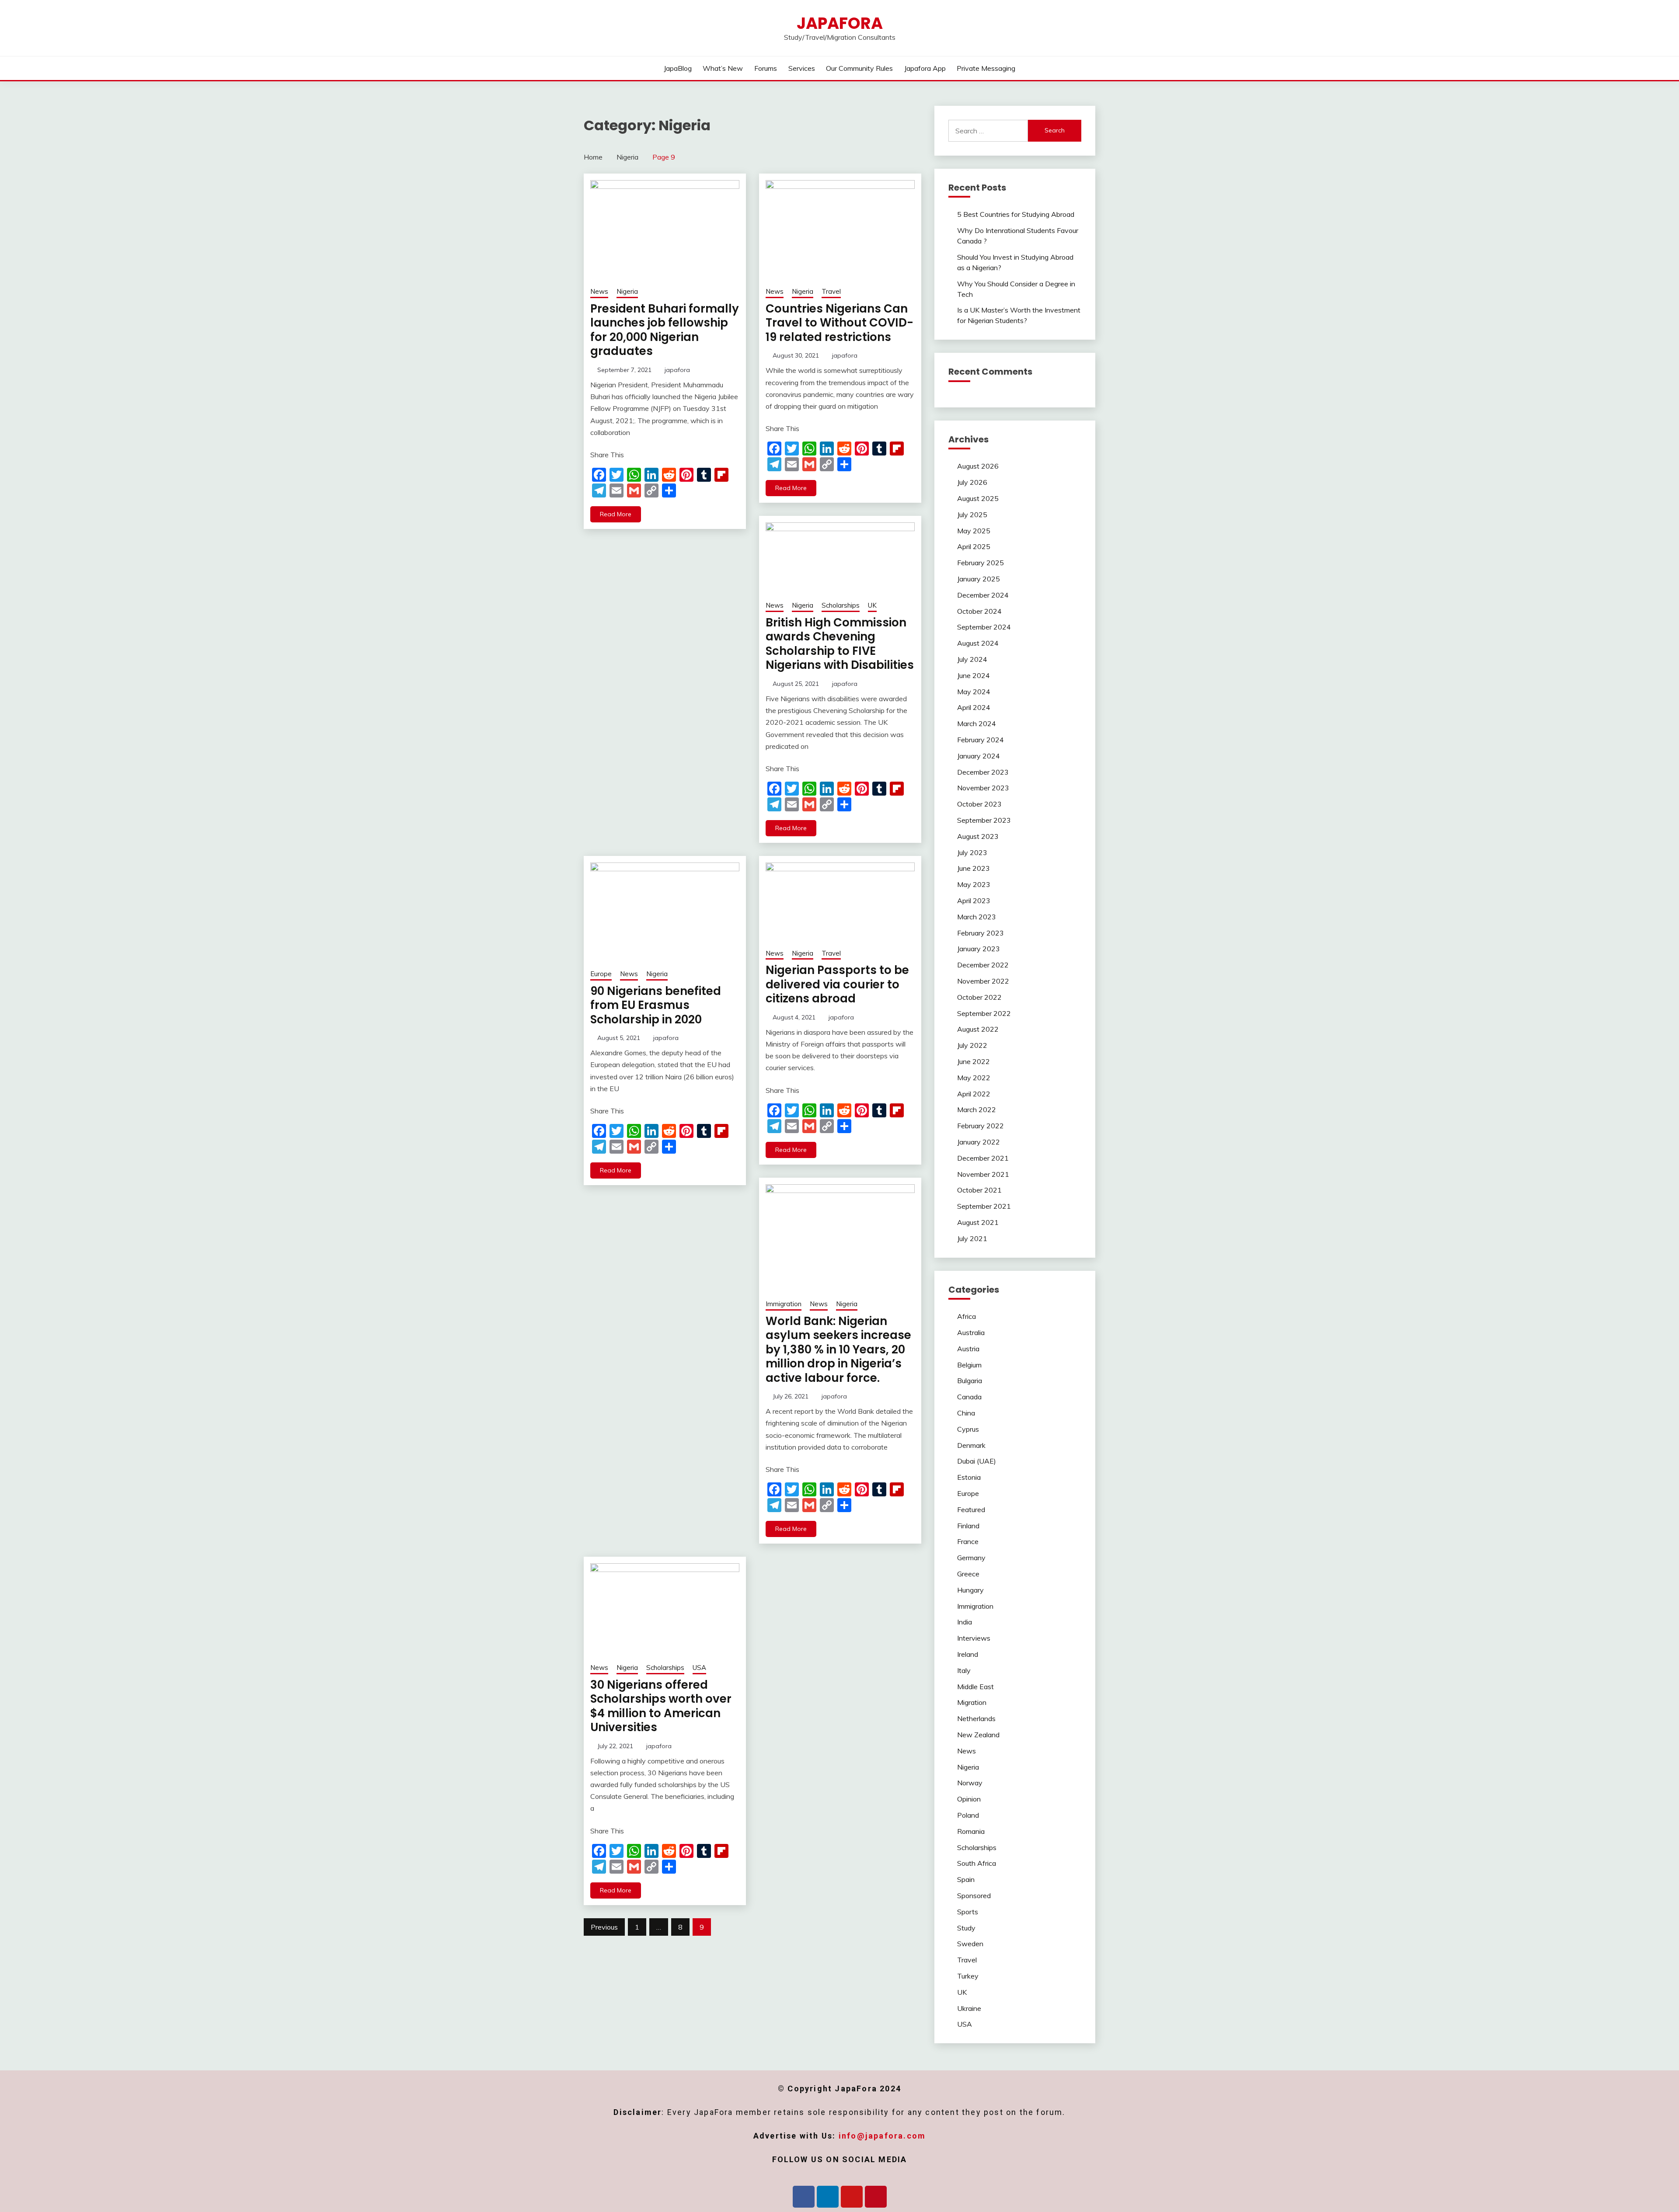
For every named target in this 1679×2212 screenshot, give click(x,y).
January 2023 (979, 949)
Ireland (968, 1654)
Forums (766, 68)
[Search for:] (988, 131)
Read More (616, 514)
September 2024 (984, 627)
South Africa (977, 1863)
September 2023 (984, 820)
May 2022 (974, 1078)
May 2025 (974, 531)
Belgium (969, 1365)
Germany (971, 1558)
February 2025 (981, 563)
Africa (967, 1316)
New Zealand (978, 1735)
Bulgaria (970, 1381)
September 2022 (984, 1013)
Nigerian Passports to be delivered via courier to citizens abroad (837, 984)
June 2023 (974, 868)
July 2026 (972, 482)
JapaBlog (678, 68)
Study (966, 1928)
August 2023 (978, 836)
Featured (971, 1509)
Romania (971, 1831)
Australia (971, 1332)
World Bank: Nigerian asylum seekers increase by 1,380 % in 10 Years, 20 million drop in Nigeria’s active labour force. (838, 1349)
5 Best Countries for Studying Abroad (1016, 214)
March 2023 (977, 917)
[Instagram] (852, 2197)
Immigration (784, 1304)
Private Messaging (986, 68)
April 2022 (974, 1094)
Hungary (970, 1590)
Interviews (974, 1638)
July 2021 (972, 1238)
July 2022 (972, 1045)
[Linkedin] (828, 2197)
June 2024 (974, 675)
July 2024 (972, 659)
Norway (970, 1783)
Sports (968, 1912)
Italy (964, 1670)
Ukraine (969, 2008)
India (965, 1622)
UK (872, 605)
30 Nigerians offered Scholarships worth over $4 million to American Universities (661, 1706)
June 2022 (974, 1061)
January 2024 (979, 756)
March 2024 (977, 723)
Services (802, 68)
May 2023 (974, 884)
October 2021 (979, 1190)
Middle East (975, 1687)
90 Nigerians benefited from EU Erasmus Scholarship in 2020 (656, 1005)
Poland (968, 1815)
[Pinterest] (876, 2197)
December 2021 (983, 1158)
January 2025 (979, 579)
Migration (972, 1702)
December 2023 (983, 772)
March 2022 (977, 1109)
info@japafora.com (882, 2136)
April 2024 (974, 707)
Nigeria (627, 291)
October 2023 (979, 804)
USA (699, 1668)
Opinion (969, 1799)
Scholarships (841, 605)
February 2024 (981, 740)
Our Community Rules (859, 68)
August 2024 (978, 643)
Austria (968, 1349)
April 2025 (974, 546)
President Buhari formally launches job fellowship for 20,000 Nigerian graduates (665, 330)
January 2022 (979, 1142)
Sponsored (974, 1896)
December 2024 (983, 595)
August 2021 (978, 1222)
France (968, 1541)
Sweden (970, 1944)
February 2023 (981, 933)
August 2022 (978, 1029)
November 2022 (983, 981)
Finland (968, 1526)
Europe (601, 974)
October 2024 (979, 611)
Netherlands (976, 1718)
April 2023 (974, 901)
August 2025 (978, 498)
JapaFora (840, 23)
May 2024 (974, 692)
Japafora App (925, 68)
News (599, 291)
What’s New (723, 68)
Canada (969, 1397)
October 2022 (979, 997)
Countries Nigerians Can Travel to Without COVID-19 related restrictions (839, 323)
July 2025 (972, 515)
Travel (831, 291)
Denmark (971, 1445)
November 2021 (983, 1174)
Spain (966, 1879)
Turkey (968, 1976)
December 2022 (983, 965)
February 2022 (981, 1126)
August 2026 (978, 466)
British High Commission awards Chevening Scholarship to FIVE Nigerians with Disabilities (840, 644)
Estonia (969, 1477)
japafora (677, 370)
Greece (968, 1574)
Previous (604, 1927)
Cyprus (968, 1429)
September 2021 (984, 1206)
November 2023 (983, 788)
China (966, 1413)
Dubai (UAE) (977, 1461)
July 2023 (972, 852)
